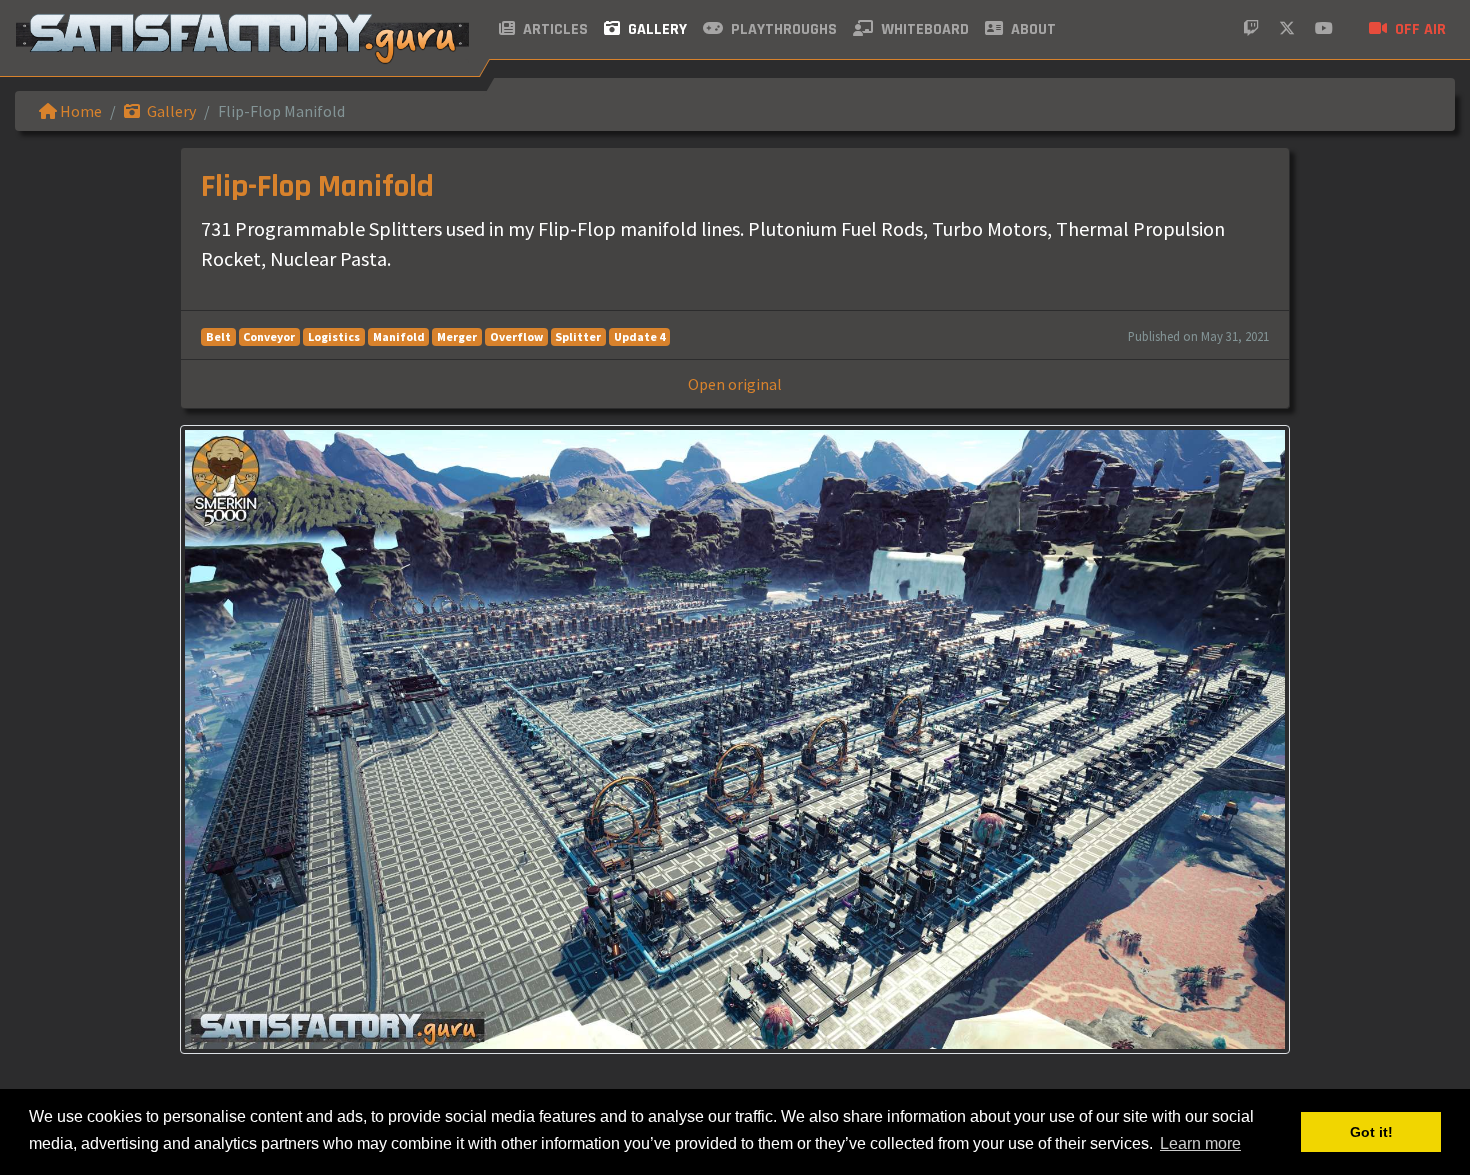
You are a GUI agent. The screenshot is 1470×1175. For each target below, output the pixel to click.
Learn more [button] (1200, 1143)
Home (79, 111)
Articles (553, 29)
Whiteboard (923, 29)
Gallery (655, 29)
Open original (735, 384)
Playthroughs (782, 29)
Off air (1418, 29)
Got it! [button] (1371, 1132)
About (1031, 29)
